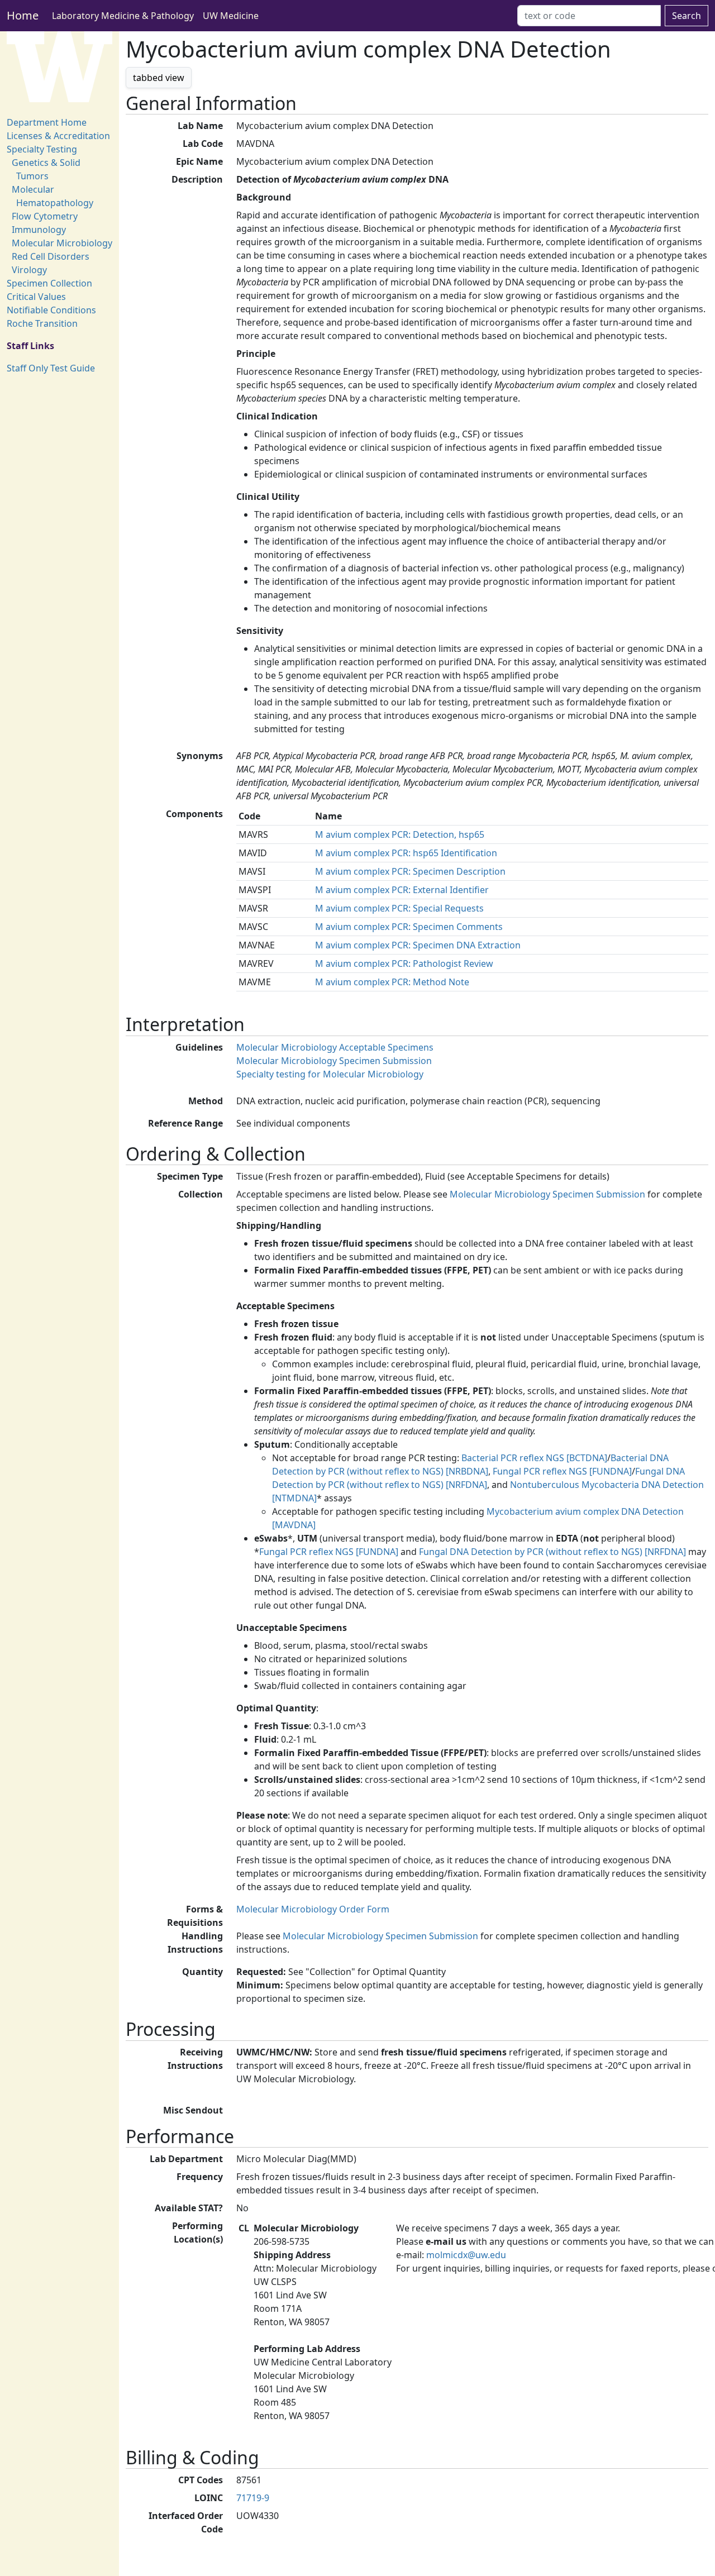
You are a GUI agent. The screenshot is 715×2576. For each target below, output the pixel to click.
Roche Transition (42, 323)
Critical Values (36, 297)
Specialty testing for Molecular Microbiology (330, 1074)
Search (687, 16)
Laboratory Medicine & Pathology (123, 16)
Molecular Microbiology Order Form (313, 1909)
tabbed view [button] (159, 78)
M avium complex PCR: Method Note (392, 982)
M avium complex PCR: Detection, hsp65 (400, 834)
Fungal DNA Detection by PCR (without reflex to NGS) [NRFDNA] (552, 1552)
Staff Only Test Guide (51, 368)
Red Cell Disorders (51, 256)
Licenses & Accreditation (58, 136)
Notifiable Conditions (51, 310)
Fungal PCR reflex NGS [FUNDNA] (562, 1471)
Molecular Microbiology (62, 243)
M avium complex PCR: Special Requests (399, 908)
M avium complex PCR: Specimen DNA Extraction (418, 945)
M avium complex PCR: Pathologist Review (404, 963)
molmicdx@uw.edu (466, 2255)
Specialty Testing (42, 149)
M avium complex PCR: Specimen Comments (409, 927)
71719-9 (253, 2498)
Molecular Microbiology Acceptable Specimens (335, 1047)
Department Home (47, 122)
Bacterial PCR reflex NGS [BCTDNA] (534, 1458)
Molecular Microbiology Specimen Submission (334, 1061)
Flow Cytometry (45, 216)
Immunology (39, 230)
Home (23, 15)
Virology (29, 270)
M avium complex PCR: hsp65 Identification (406, 853)
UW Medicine (231, 16)
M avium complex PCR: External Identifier (402, 890)
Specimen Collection (49, 283)
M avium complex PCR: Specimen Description (410, 871)
